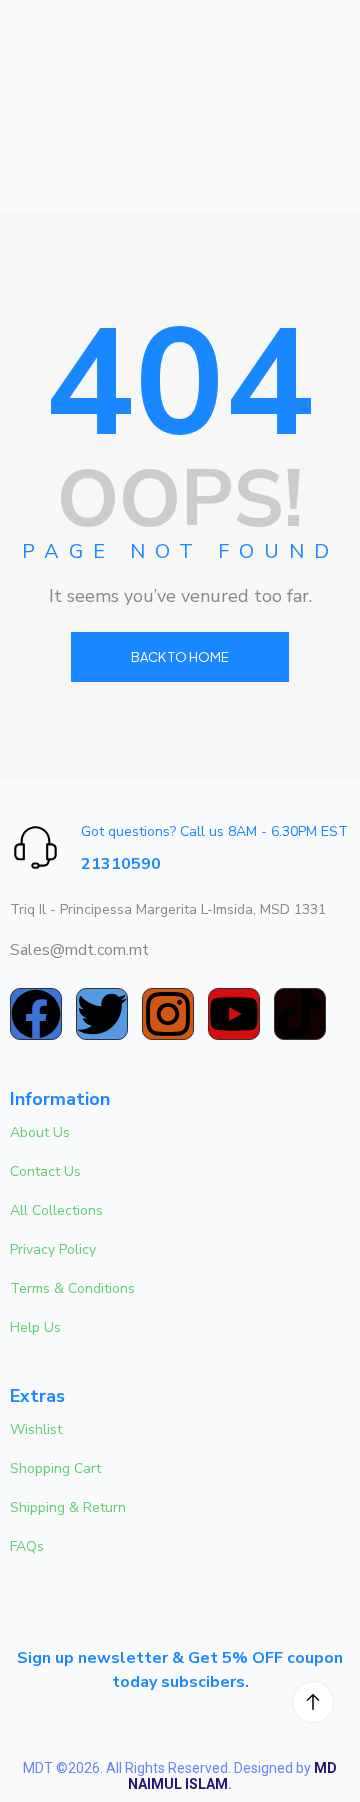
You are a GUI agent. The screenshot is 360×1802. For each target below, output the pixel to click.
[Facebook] (36, 1014)
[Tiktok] (300, 1014)
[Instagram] (168, 1014)
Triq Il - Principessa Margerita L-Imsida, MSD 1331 (168, 909)
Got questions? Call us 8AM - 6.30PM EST (214, 831)
